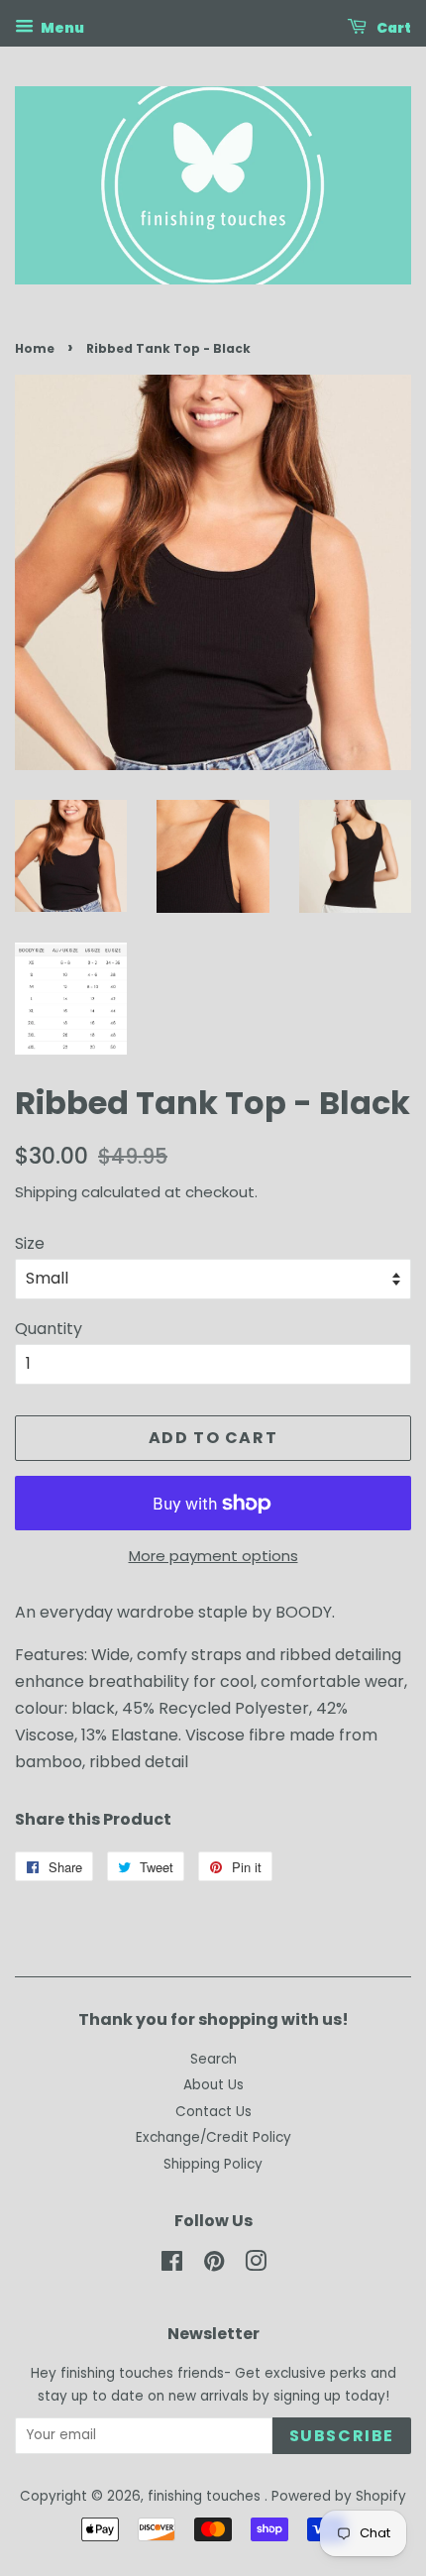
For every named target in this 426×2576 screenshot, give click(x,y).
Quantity (49, 1329)
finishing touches (206, 2496)
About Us (213, 2085)
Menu (61, 28)
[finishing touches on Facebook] (172, 2265)
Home (35, 348)
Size (30, 1243)
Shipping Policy (213, 2164)
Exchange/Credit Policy (213, 2137)
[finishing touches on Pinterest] (214, 2265)
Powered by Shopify (339, 2496)
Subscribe (342, 2436)
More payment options (213, 1556)
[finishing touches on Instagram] (256, 2265)
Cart (393, 28)
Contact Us (213, 2112)
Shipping (46, 1192)
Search (213, 2059)
